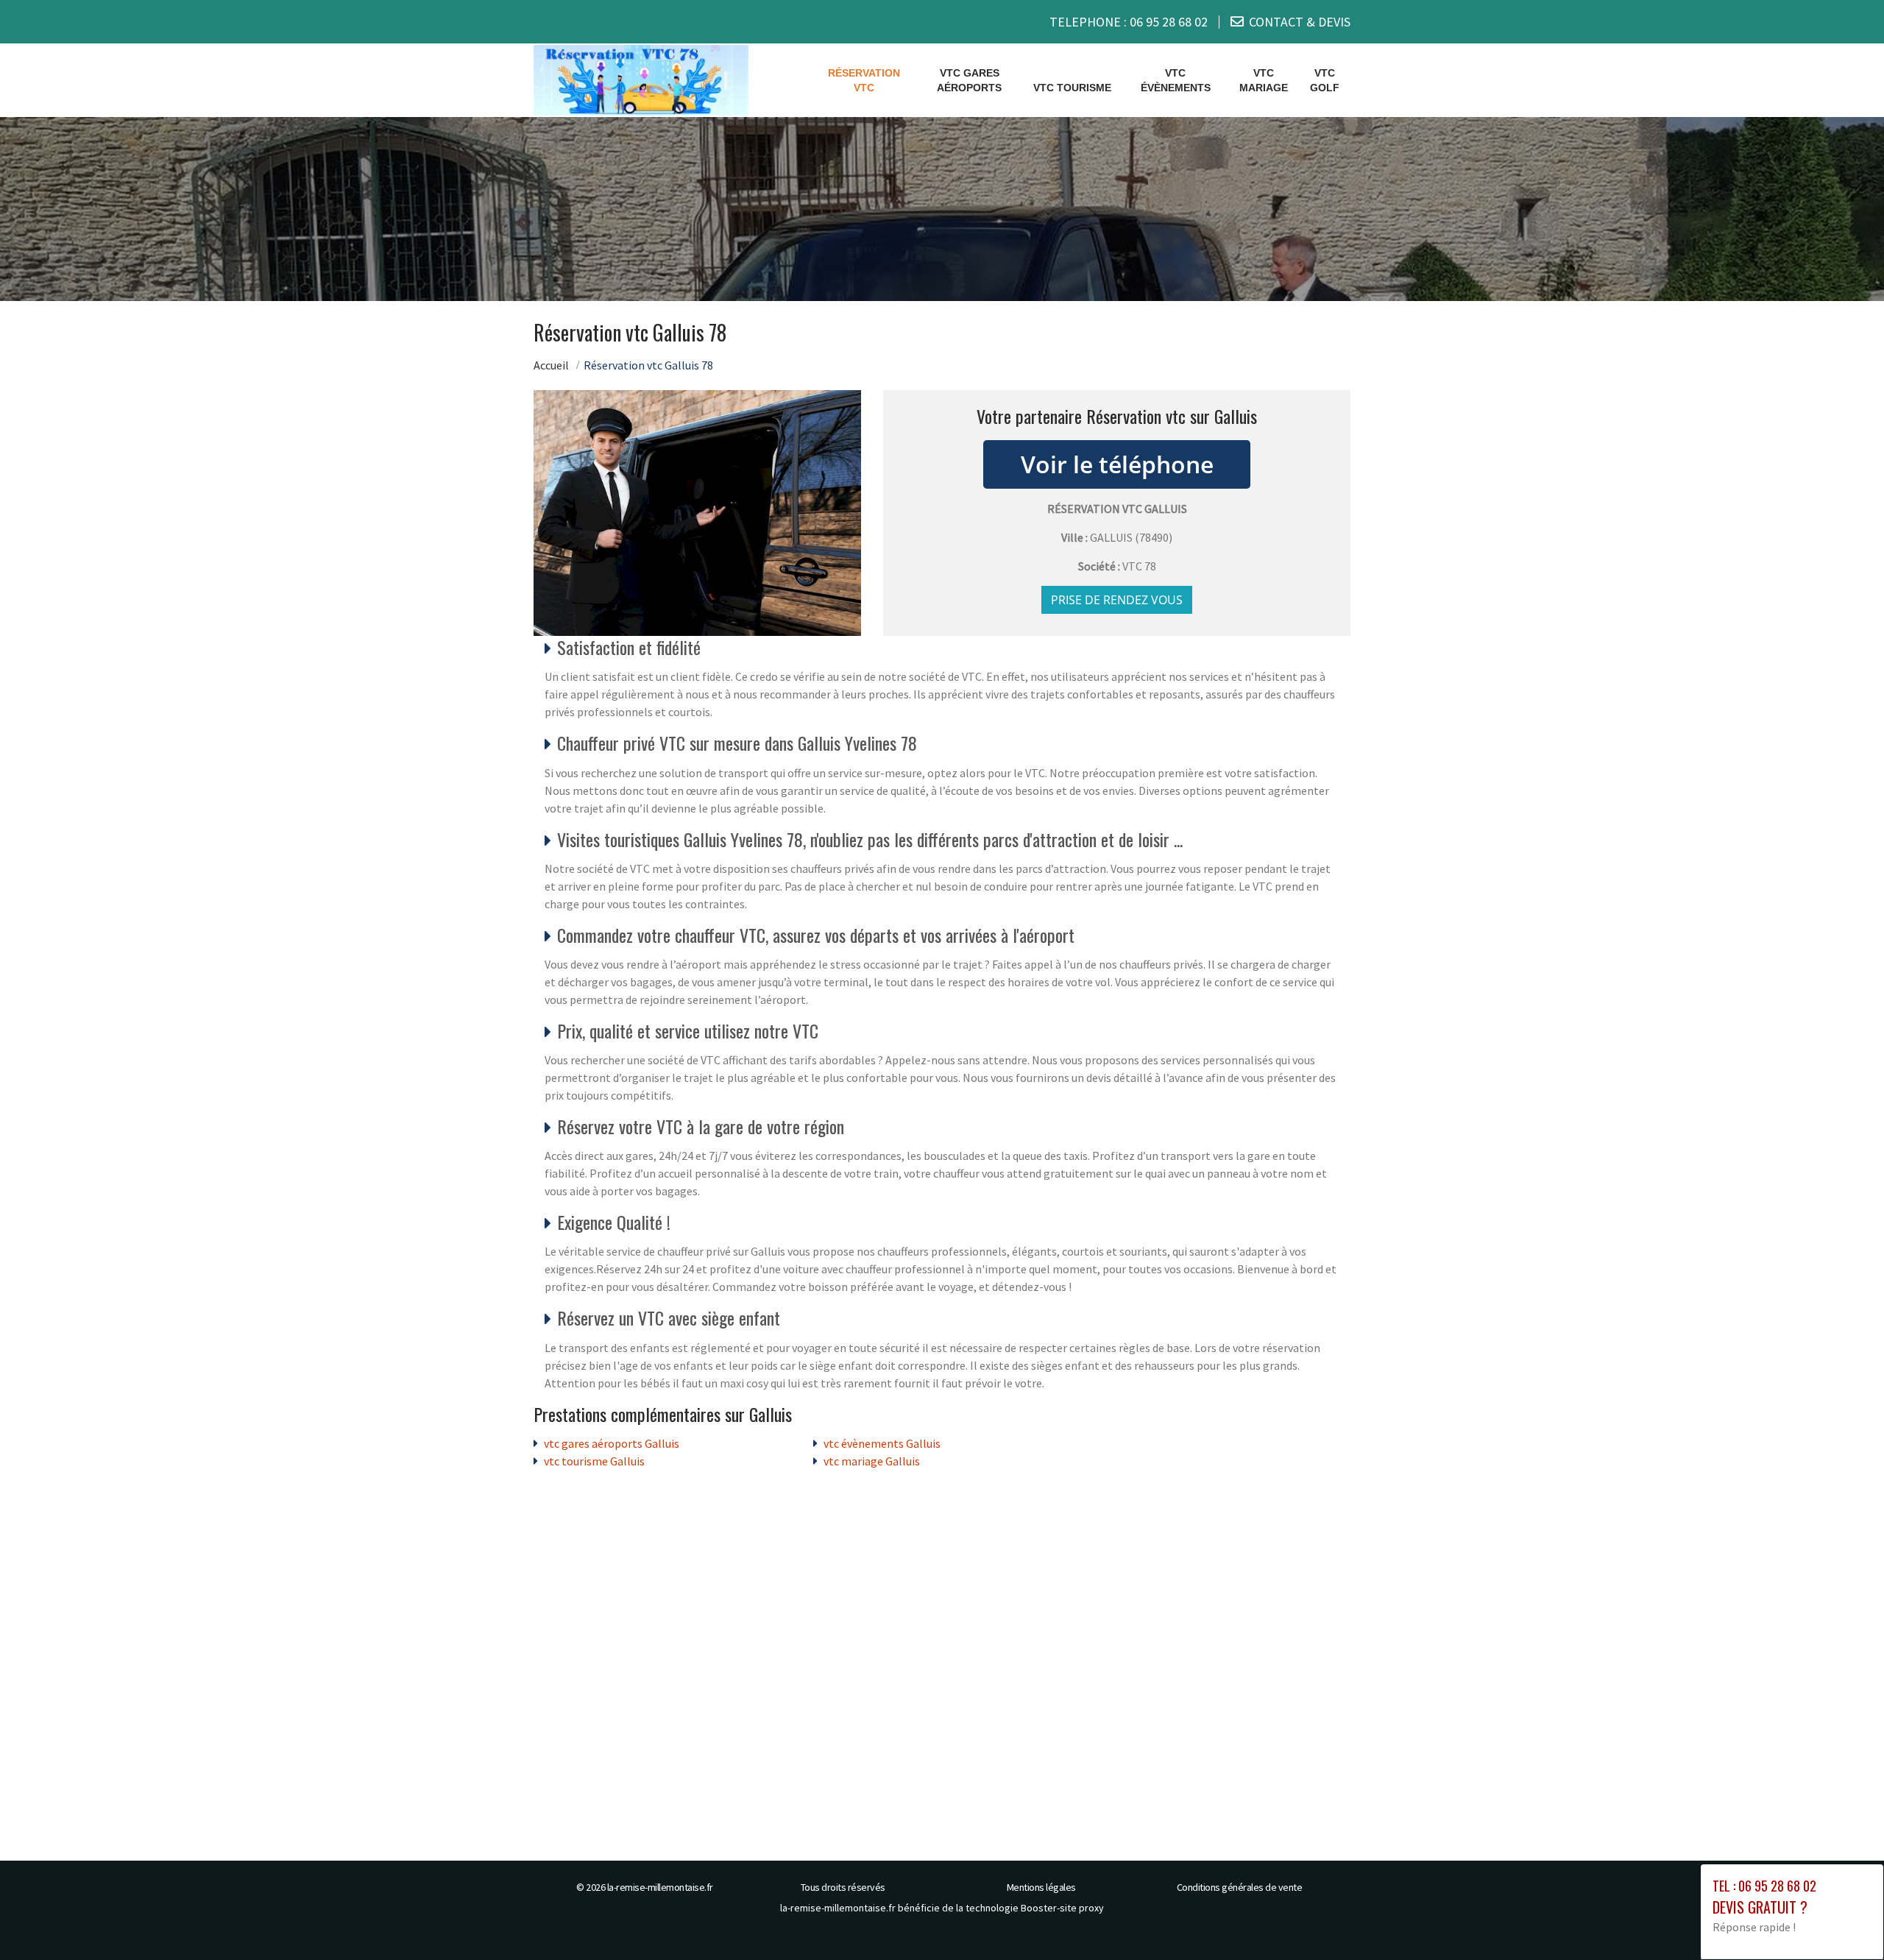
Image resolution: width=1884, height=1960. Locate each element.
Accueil (551, 365)
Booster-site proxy (1062, 1908)
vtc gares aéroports (969, 80)
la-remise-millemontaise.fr (660, 1887)
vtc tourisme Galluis (594, 1461)
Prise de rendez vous (1117, 600)
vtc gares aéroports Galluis (612, 1443)
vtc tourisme (1072, 88)
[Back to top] (1844, 1920)
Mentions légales (1041, 1887)
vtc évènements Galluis (882, 1443)
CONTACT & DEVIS (1300, 22)
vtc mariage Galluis (872, 1461)
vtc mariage (1264, 80)
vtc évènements (1176, 80)
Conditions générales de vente (1240, 1887)
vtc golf (1325, 80)
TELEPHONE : (1129, 22)
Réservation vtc (864, 80)
